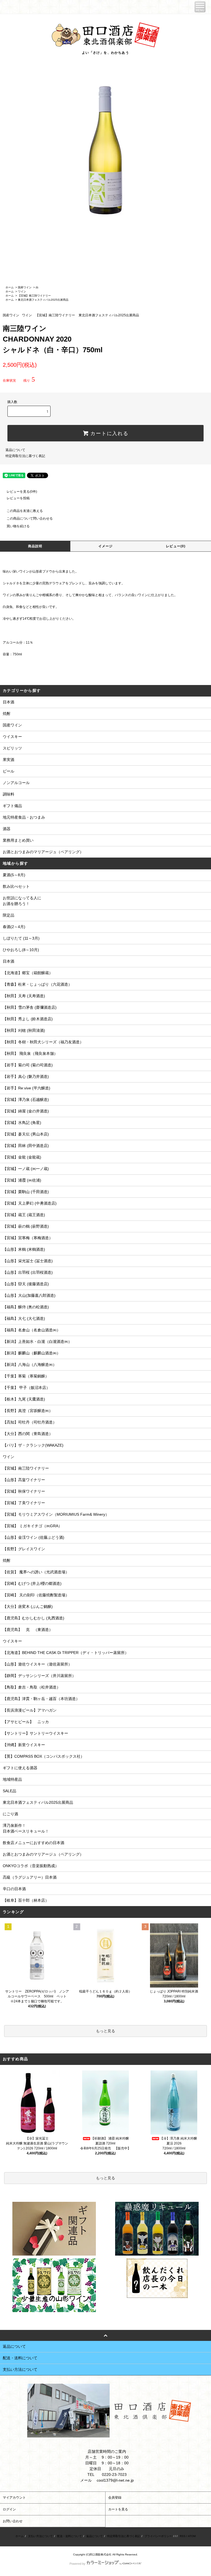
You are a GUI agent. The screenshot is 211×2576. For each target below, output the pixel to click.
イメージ (106, 546)
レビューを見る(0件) (22, 492)
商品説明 (35, 546)
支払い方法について (40, 2536)
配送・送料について (70, 2536)
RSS (183, 2536)
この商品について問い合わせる (30, 518)
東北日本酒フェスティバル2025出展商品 (43, 300)
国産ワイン (25, 287)
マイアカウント (14, 2498)
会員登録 (115, 2498)
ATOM (192, 2536)
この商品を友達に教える (25, 511)
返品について (15, 450)
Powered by (77, 2564)
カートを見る (118, 2509)
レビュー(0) (176, 546)
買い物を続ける (18, 526)
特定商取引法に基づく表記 (25, 456)
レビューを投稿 (18, 498)
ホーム (10, 287)
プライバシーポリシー (158, 2536)
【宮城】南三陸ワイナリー (34, 296)
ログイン (9, 2509)
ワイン (22, 291)
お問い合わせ (13, 2521)
